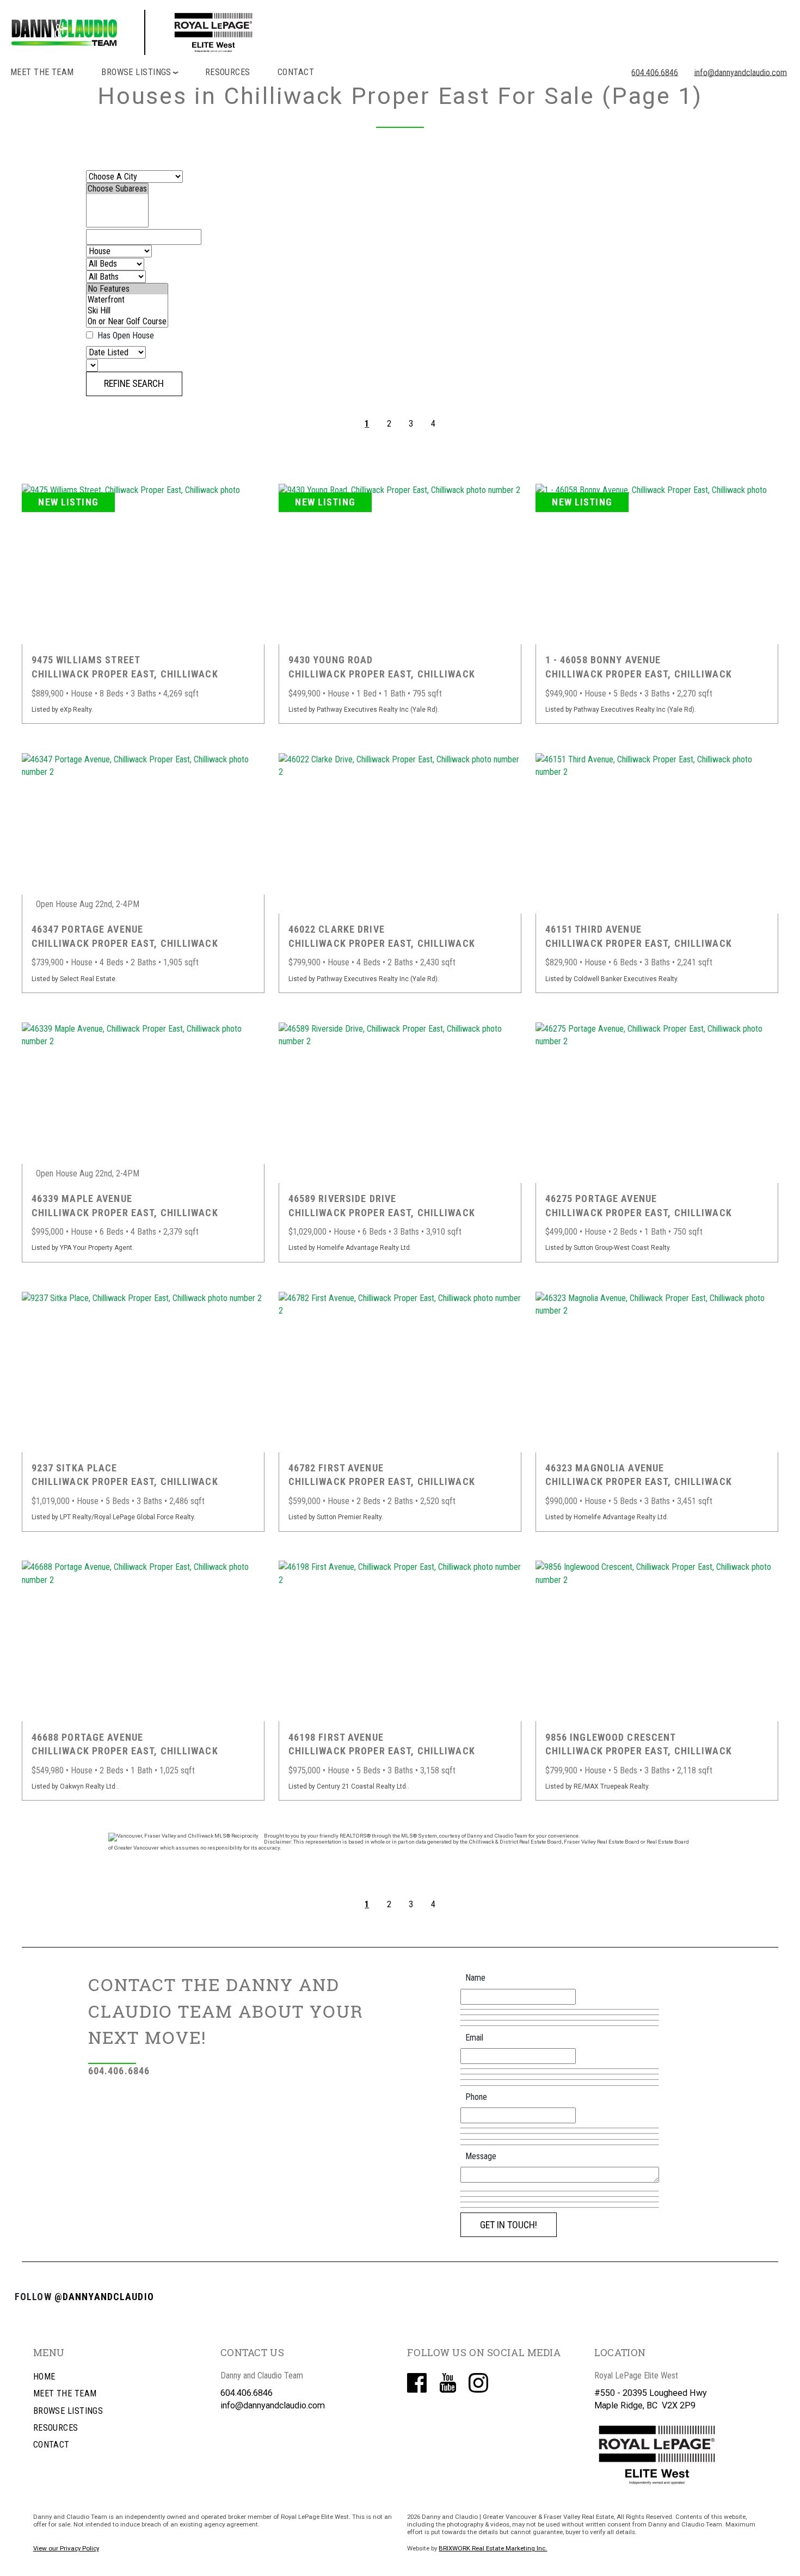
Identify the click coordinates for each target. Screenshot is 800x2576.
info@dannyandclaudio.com (740, 72)
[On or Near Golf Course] (127, 322)
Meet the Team (42, 72)
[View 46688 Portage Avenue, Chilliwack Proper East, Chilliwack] (143, 1641)
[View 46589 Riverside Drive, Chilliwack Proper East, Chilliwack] (400, 1103)
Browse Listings (68, 2411)
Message (481, 2156)
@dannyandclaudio (104, 2297)
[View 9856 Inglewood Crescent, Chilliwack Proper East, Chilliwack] (657, 1641)
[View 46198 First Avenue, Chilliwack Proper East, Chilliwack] (400, 1641)
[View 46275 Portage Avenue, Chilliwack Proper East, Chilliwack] (657, 1103)
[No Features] (127, 289)
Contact (296, 72)
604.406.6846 (655, 72)
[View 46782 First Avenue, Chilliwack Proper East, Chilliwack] (400, 1372)
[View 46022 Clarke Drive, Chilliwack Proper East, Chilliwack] (400, 833)
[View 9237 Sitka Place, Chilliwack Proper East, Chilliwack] (143, 1372)
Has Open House (125, 335)
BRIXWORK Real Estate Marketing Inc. (493, 2548)
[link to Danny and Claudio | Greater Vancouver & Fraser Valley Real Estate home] (181, 32)
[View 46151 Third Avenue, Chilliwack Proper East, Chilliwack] (657, 833)
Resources (228, 72)
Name (475, 1978)
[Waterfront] (127, 300)
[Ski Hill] (127, 311)
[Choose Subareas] (117, 189)
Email (474, 2038)
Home (44, 2377)
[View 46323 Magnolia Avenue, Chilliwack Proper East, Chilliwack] (657, 1372)
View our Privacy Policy (66, 2548)
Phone (476, 2097)
